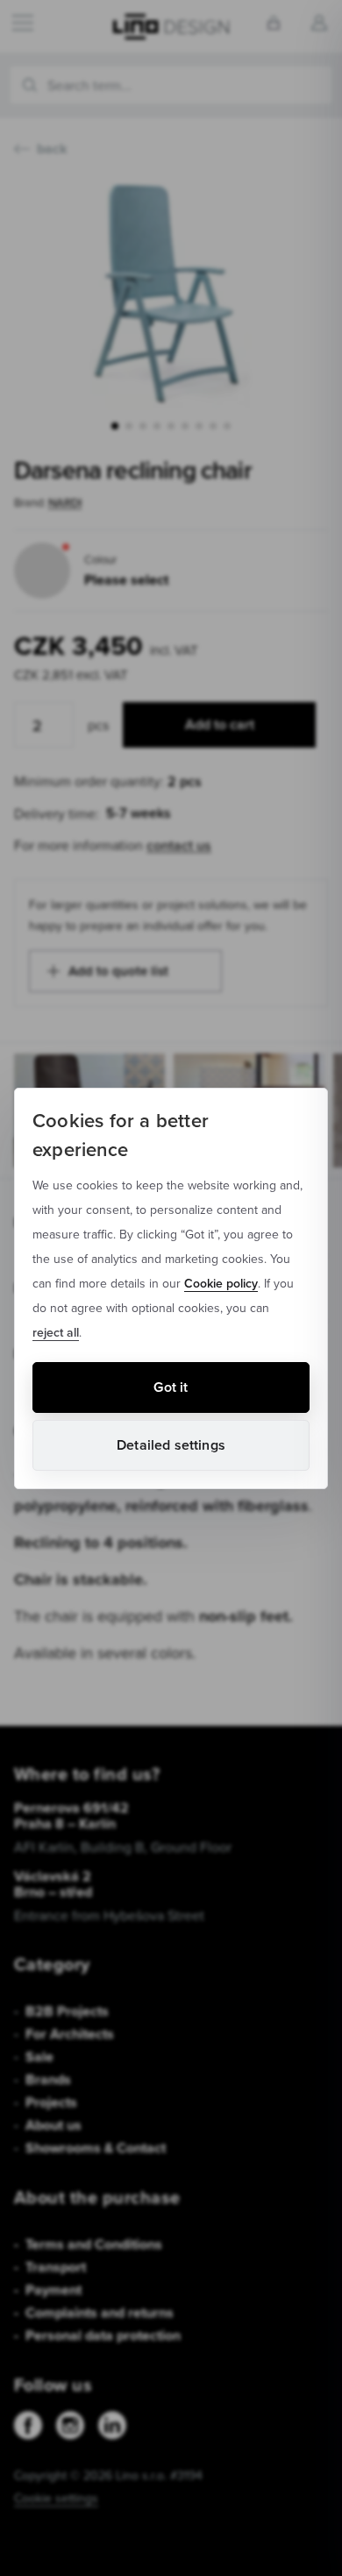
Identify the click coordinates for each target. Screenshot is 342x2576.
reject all (56, 1332)
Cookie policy (221, 1283)
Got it (171, 1387)
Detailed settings (171, 1445)
